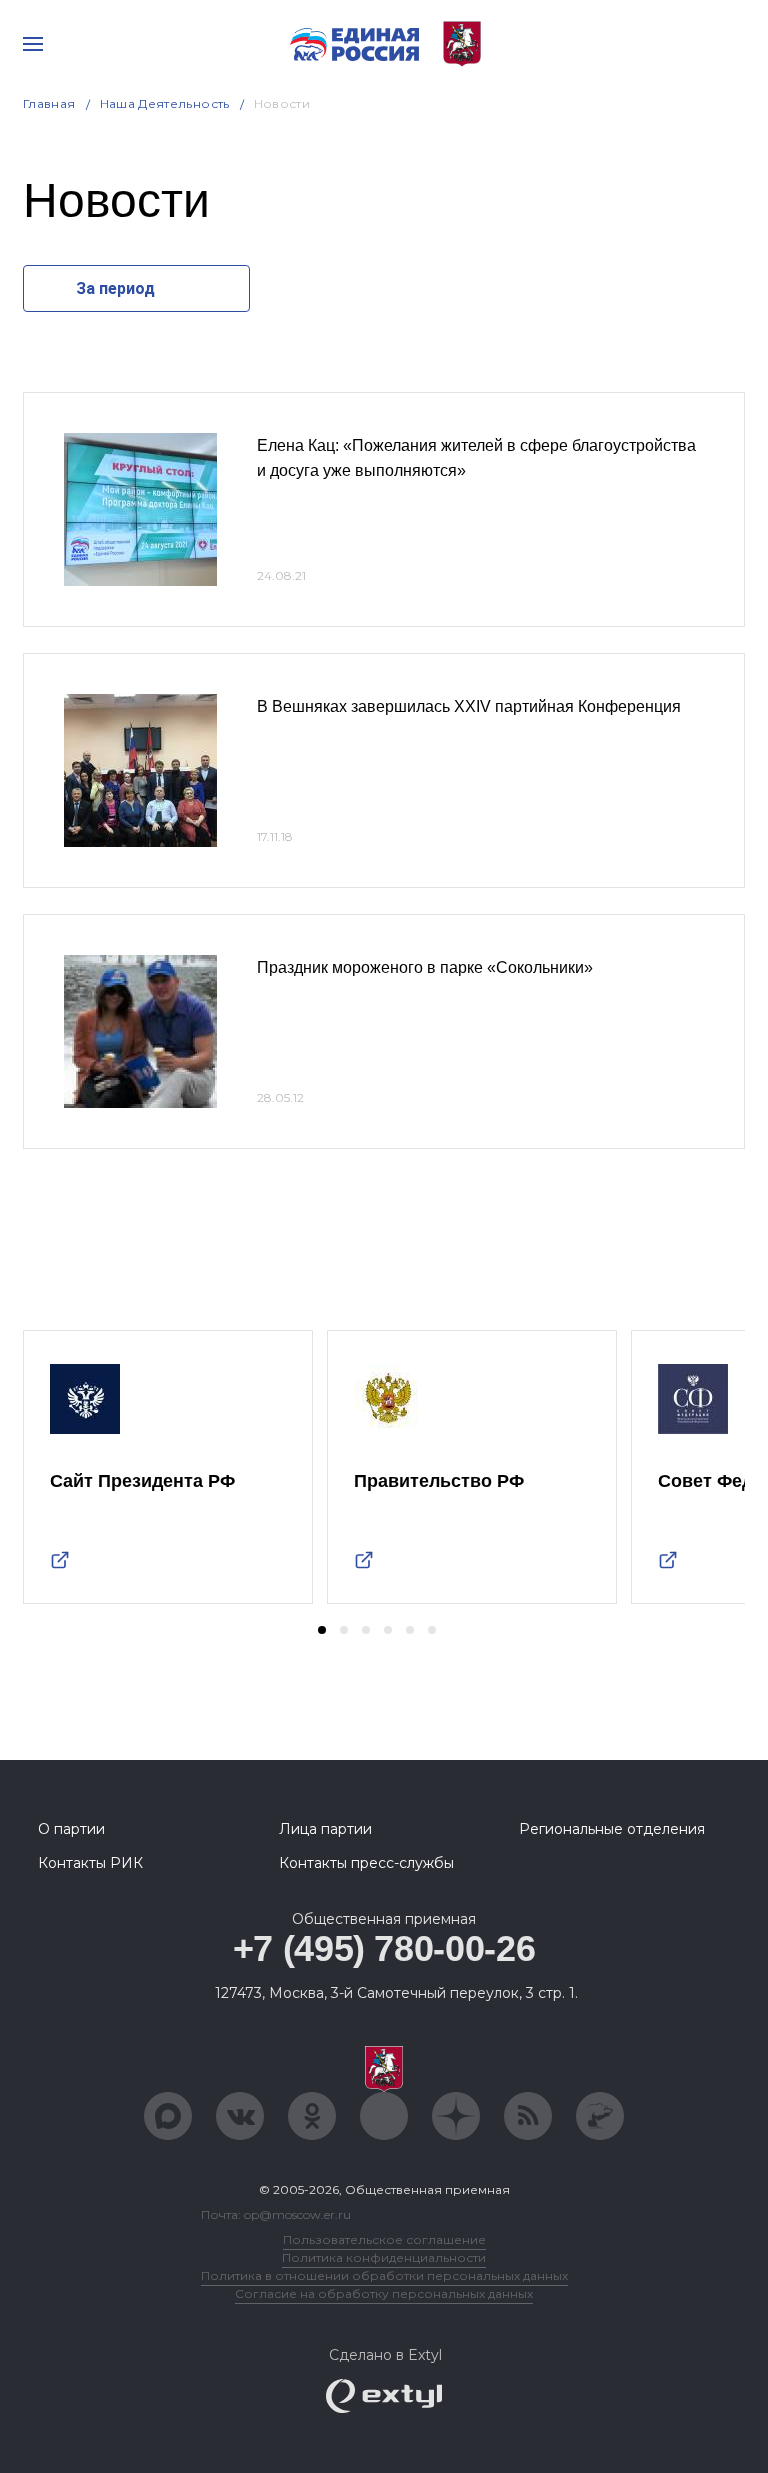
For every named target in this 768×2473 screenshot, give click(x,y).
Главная (49, 103)
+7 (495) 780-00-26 (384, 1948)
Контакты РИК (90, 1863)
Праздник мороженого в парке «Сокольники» (425, 967)
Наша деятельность (165, 103)
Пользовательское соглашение (384, 2239)
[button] (322, 1630)
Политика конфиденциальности (384, 2257)
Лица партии (325, 1829)
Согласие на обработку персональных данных (384, 2293)
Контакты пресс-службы (366, 1863)
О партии (71, 1829)
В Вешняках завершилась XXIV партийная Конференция (469, 706)
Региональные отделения (612, 1829)
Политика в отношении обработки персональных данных (384, 2275)
